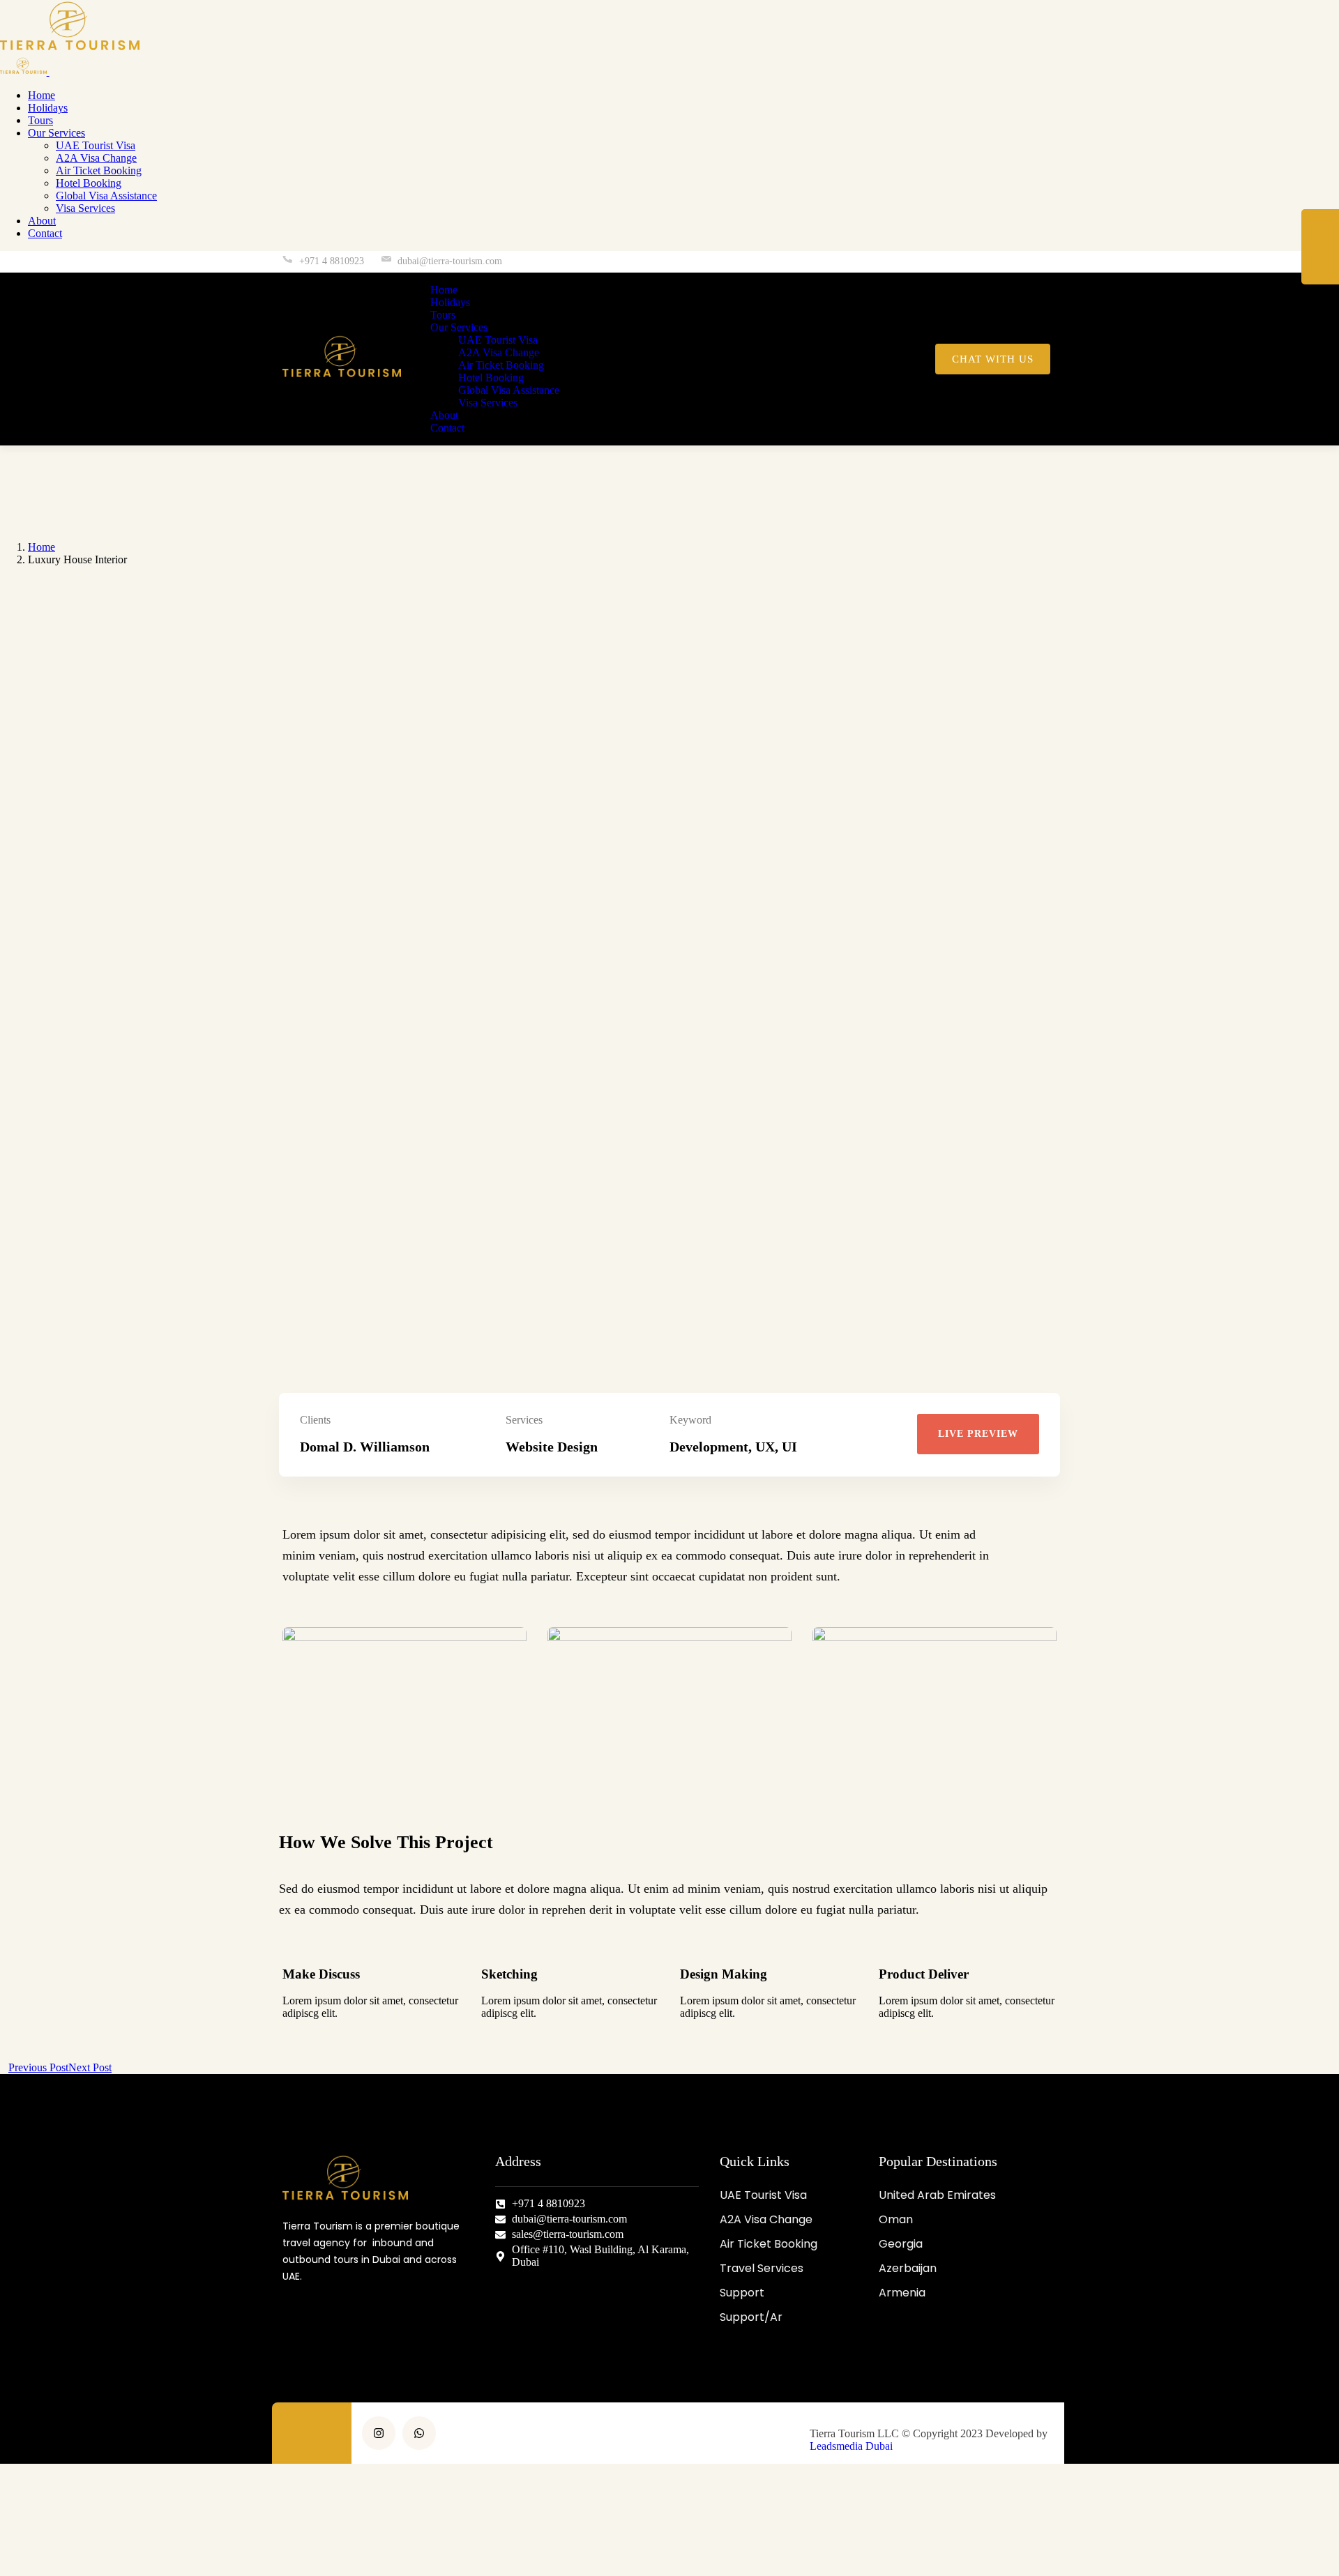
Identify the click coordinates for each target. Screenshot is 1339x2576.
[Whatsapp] (1039, 262)
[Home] (342, 377)
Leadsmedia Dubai (851, 2446)
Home (41, 547)
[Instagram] (1010, 262)
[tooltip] (1320, 228)
